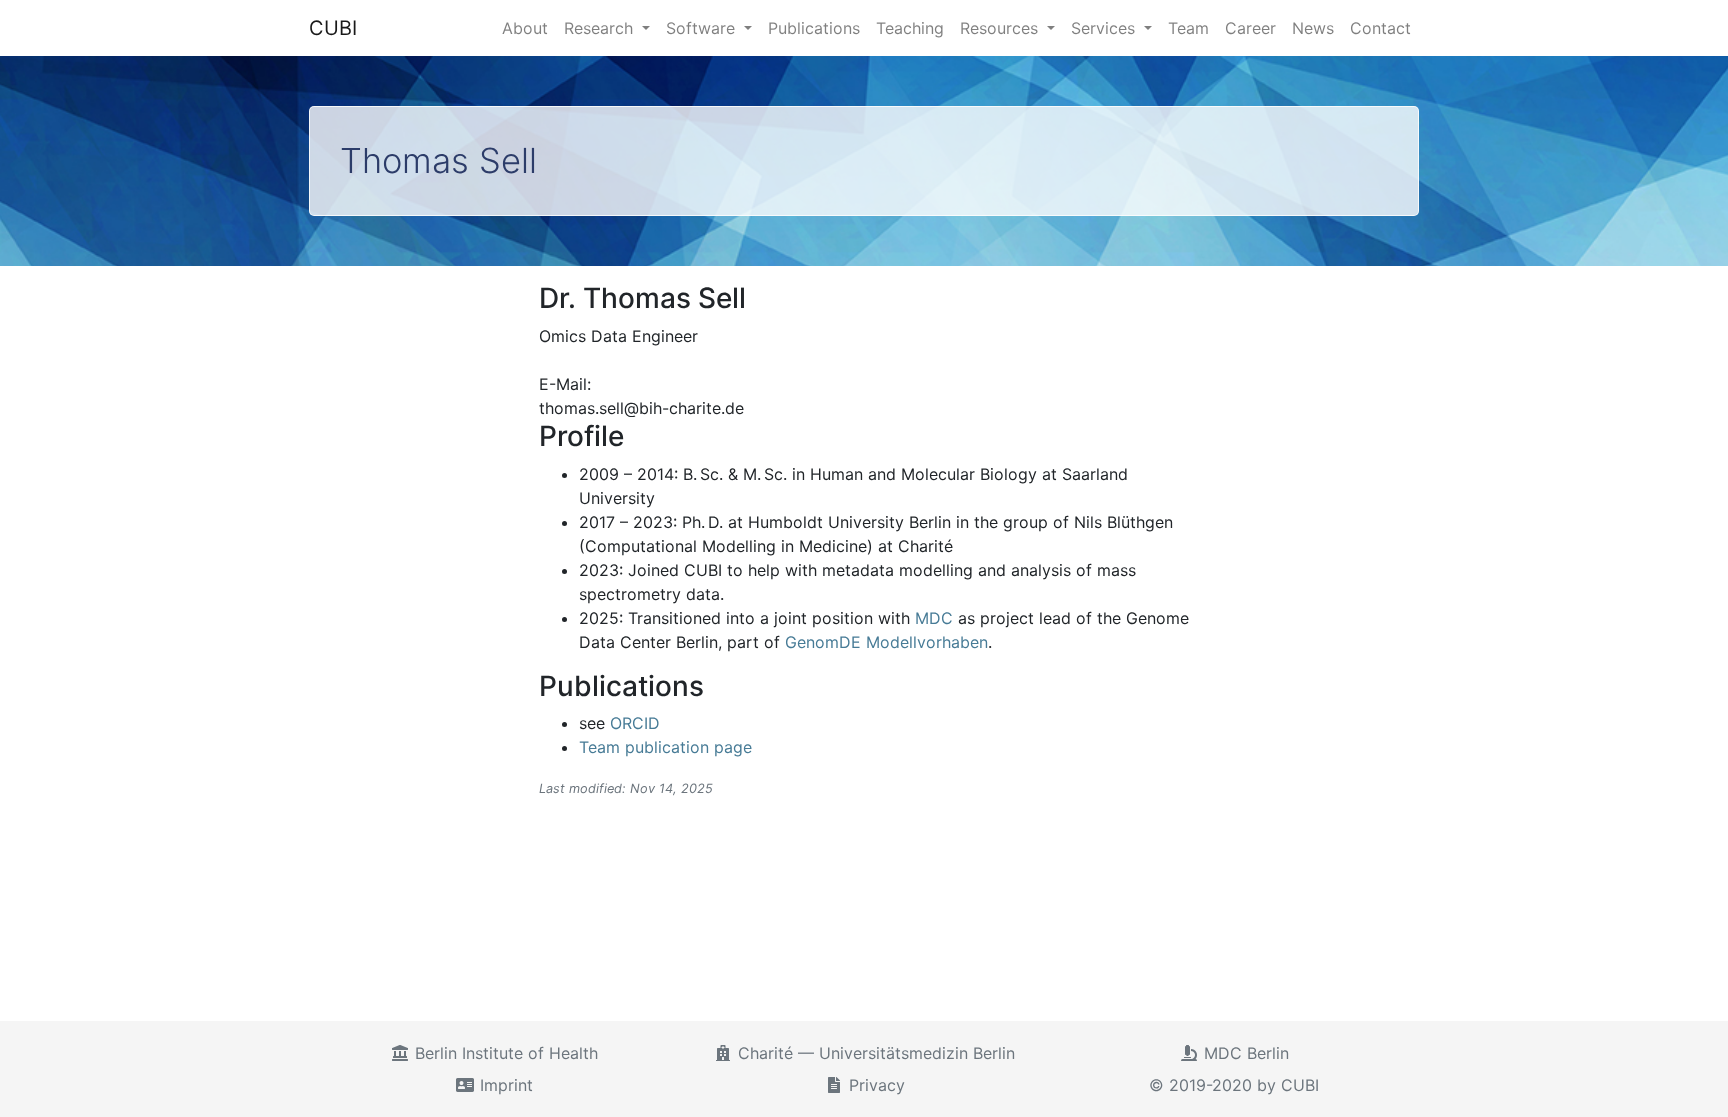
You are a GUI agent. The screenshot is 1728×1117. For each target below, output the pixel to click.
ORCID (635, 723)
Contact (1380, 28)
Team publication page (665, 747)
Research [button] (601, 28)
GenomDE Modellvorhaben (886, 642)
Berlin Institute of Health (504, 1053)
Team (1188, 28)
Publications (814, 28)
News (1313, 28)
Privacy (874, 1085)
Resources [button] (1001, 28)
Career (1250, 28)
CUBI (333, 28)
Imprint (504, 1085)
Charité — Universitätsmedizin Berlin (874, 1053)
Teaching (910, 28)
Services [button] (1105, 28)
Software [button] (703, 28)
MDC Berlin (1244, 1053)
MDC (934, 618)
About (525, 28)
